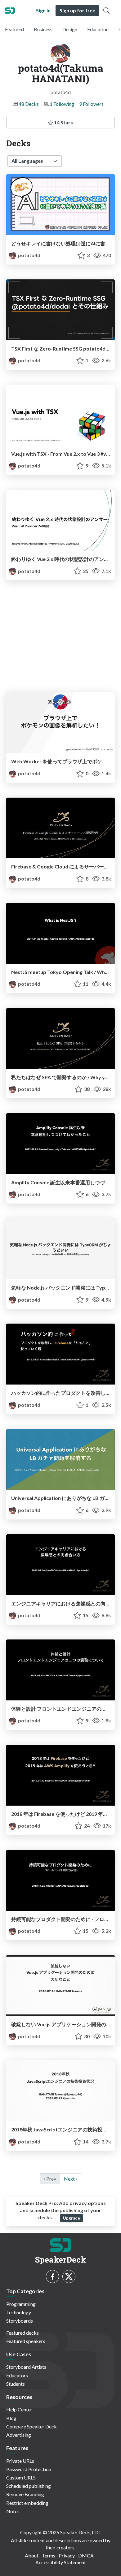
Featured (14, 29)
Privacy (67, 2555)
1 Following (62, 104)
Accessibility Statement (61, 2562)
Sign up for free (77, 10)
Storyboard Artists (26, 2367)
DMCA (86, 2555)
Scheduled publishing (29, 2486)
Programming (21, 2304)
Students (16, 2384)
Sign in (43, 10)
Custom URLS (21, 2477)
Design (70, 29)
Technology (19, 2312)
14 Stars (63, 122)
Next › (71, 2179)
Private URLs (20, 2461)
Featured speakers (26, 2341)
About (32, 2555)
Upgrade (72, 2218)
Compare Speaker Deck (31, 2426)
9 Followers (91, 104)
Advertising (19, 2435)
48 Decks (29, 104)
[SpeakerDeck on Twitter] (69, 2277)
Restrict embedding (27, 2503)
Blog (11, 2418)
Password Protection (29, 2469)
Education (98, 29)
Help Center (19, 2409)
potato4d (29, 255)
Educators (17, 2375)
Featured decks (22, 2333)
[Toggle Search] (106, 11)
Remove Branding (25, 2494)
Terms (49, 2555)
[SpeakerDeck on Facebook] (52, 2277)
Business (43, 29)
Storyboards (20, 2321)
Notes (13, 2511)
